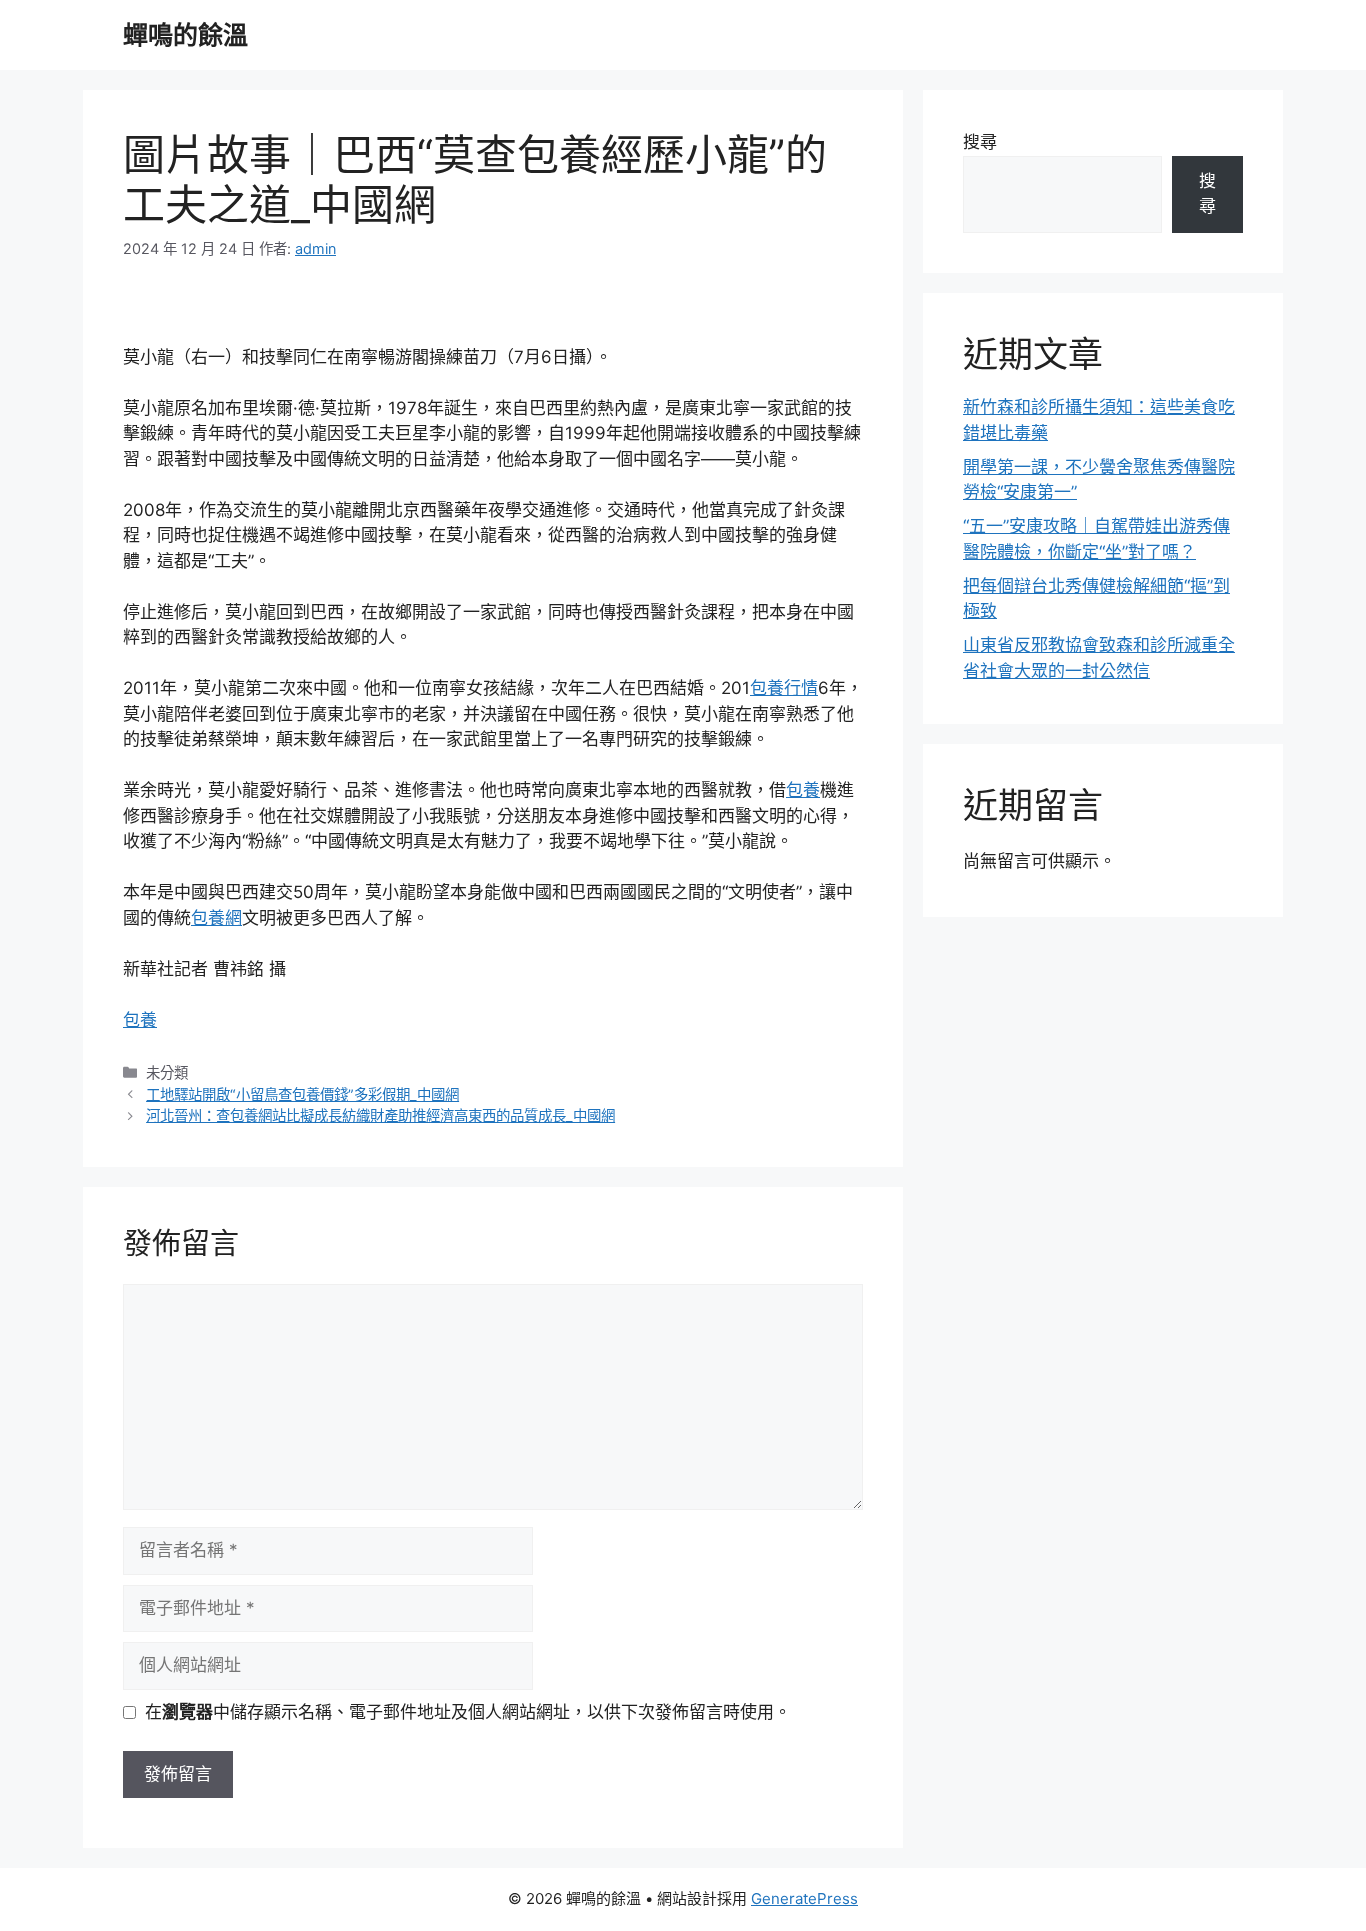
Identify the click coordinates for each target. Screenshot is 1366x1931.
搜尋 (980, 142)
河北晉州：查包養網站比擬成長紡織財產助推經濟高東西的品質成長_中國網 (380, 1115)
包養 (803, 790)
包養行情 (784, 688)
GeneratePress (804, 1898)
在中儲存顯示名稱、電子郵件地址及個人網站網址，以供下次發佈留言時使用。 (468, 1712)
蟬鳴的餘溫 (185, 35)
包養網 (216, 918)
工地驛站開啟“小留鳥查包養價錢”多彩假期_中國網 (302, 1094)
